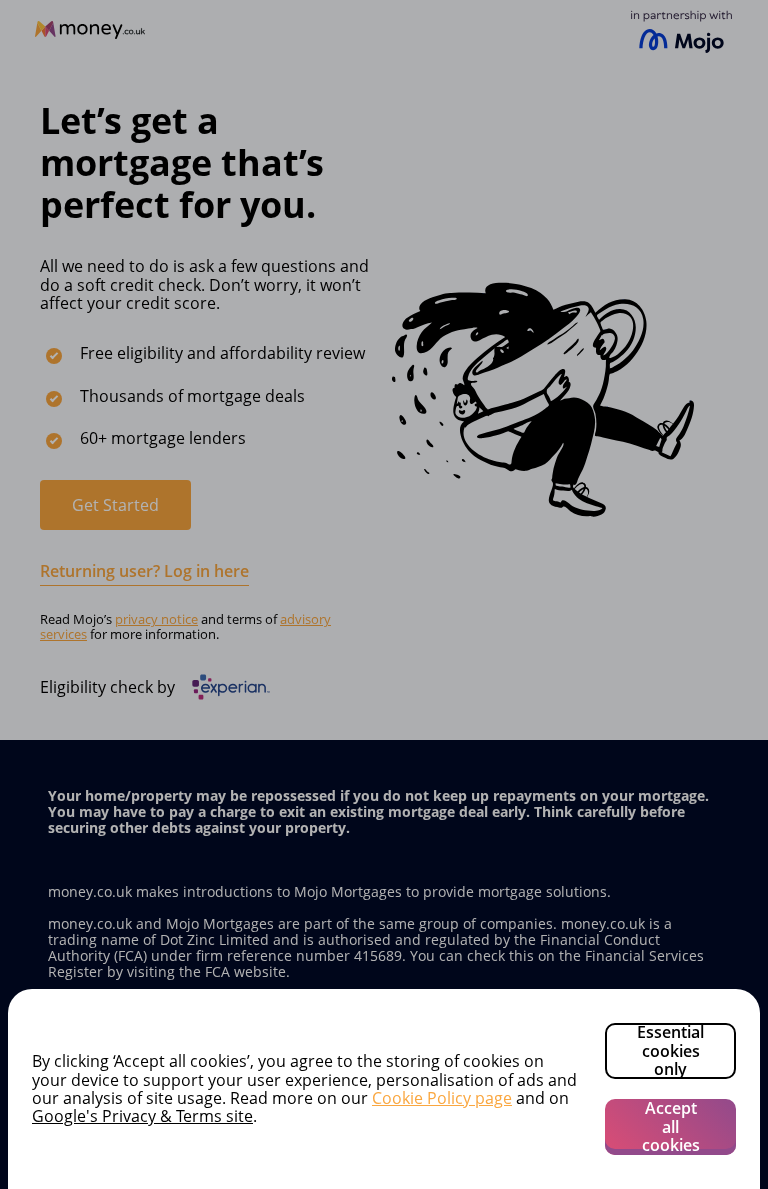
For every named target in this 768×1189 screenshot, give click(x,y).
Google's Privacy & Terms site (142, 1116)
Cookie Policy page (442, 1098)
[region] (384, 1089)
